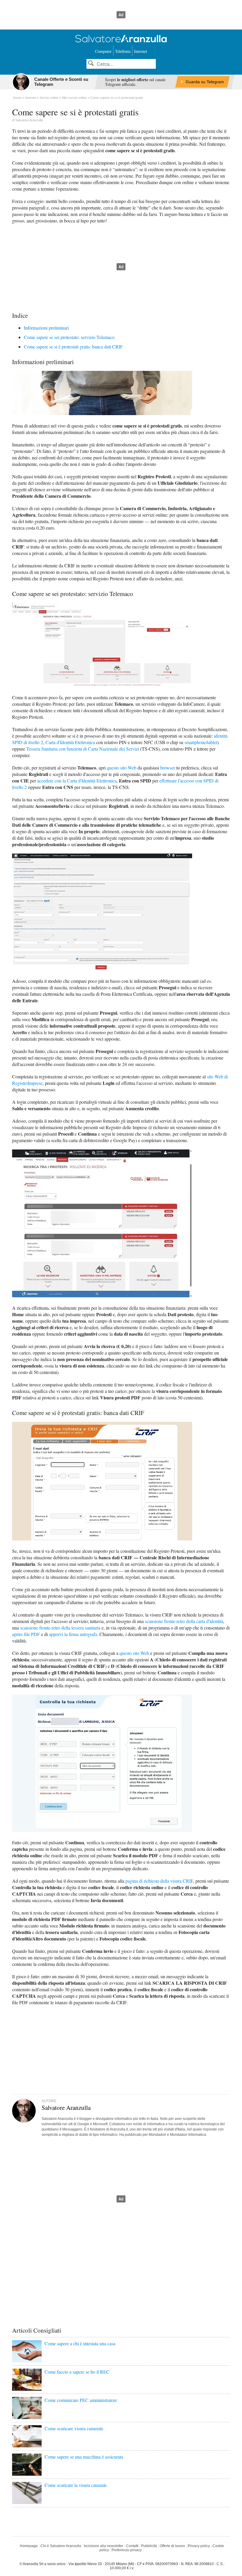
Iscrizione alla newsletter (104, 2546)
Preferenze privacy (127, 2550)
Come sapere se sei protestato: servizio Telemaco (69, 337)
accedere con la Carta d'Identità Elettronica (77, 781)
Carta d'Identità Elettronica (70, 742)
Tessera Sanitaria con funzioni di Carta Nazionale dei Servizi (83, 749)
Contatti (132, 2546)
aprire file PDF (26, 1634)
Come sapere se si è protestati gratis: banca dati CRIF (73, 347)
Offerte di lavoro (172, 2546)
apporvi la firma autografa (73, 1634)
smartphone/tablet (201, 742)
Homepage (29, 2546)
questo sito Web (122, 768)
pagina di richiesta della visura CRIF (159, 1881)
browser (168, 768)
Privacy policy (199, 2546)
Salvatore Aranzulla (29, 120)
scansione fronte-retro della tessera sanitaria (60, 1628)
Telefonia (123, 51)
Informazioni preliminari (46, 328)
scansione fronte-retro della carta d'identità (184, 1621)
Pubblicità (149, 2546)
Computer (103, 51)
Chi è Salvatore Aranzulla (61, 2546)
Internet (140, 51)
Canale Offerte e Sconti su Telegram (61, 82)
